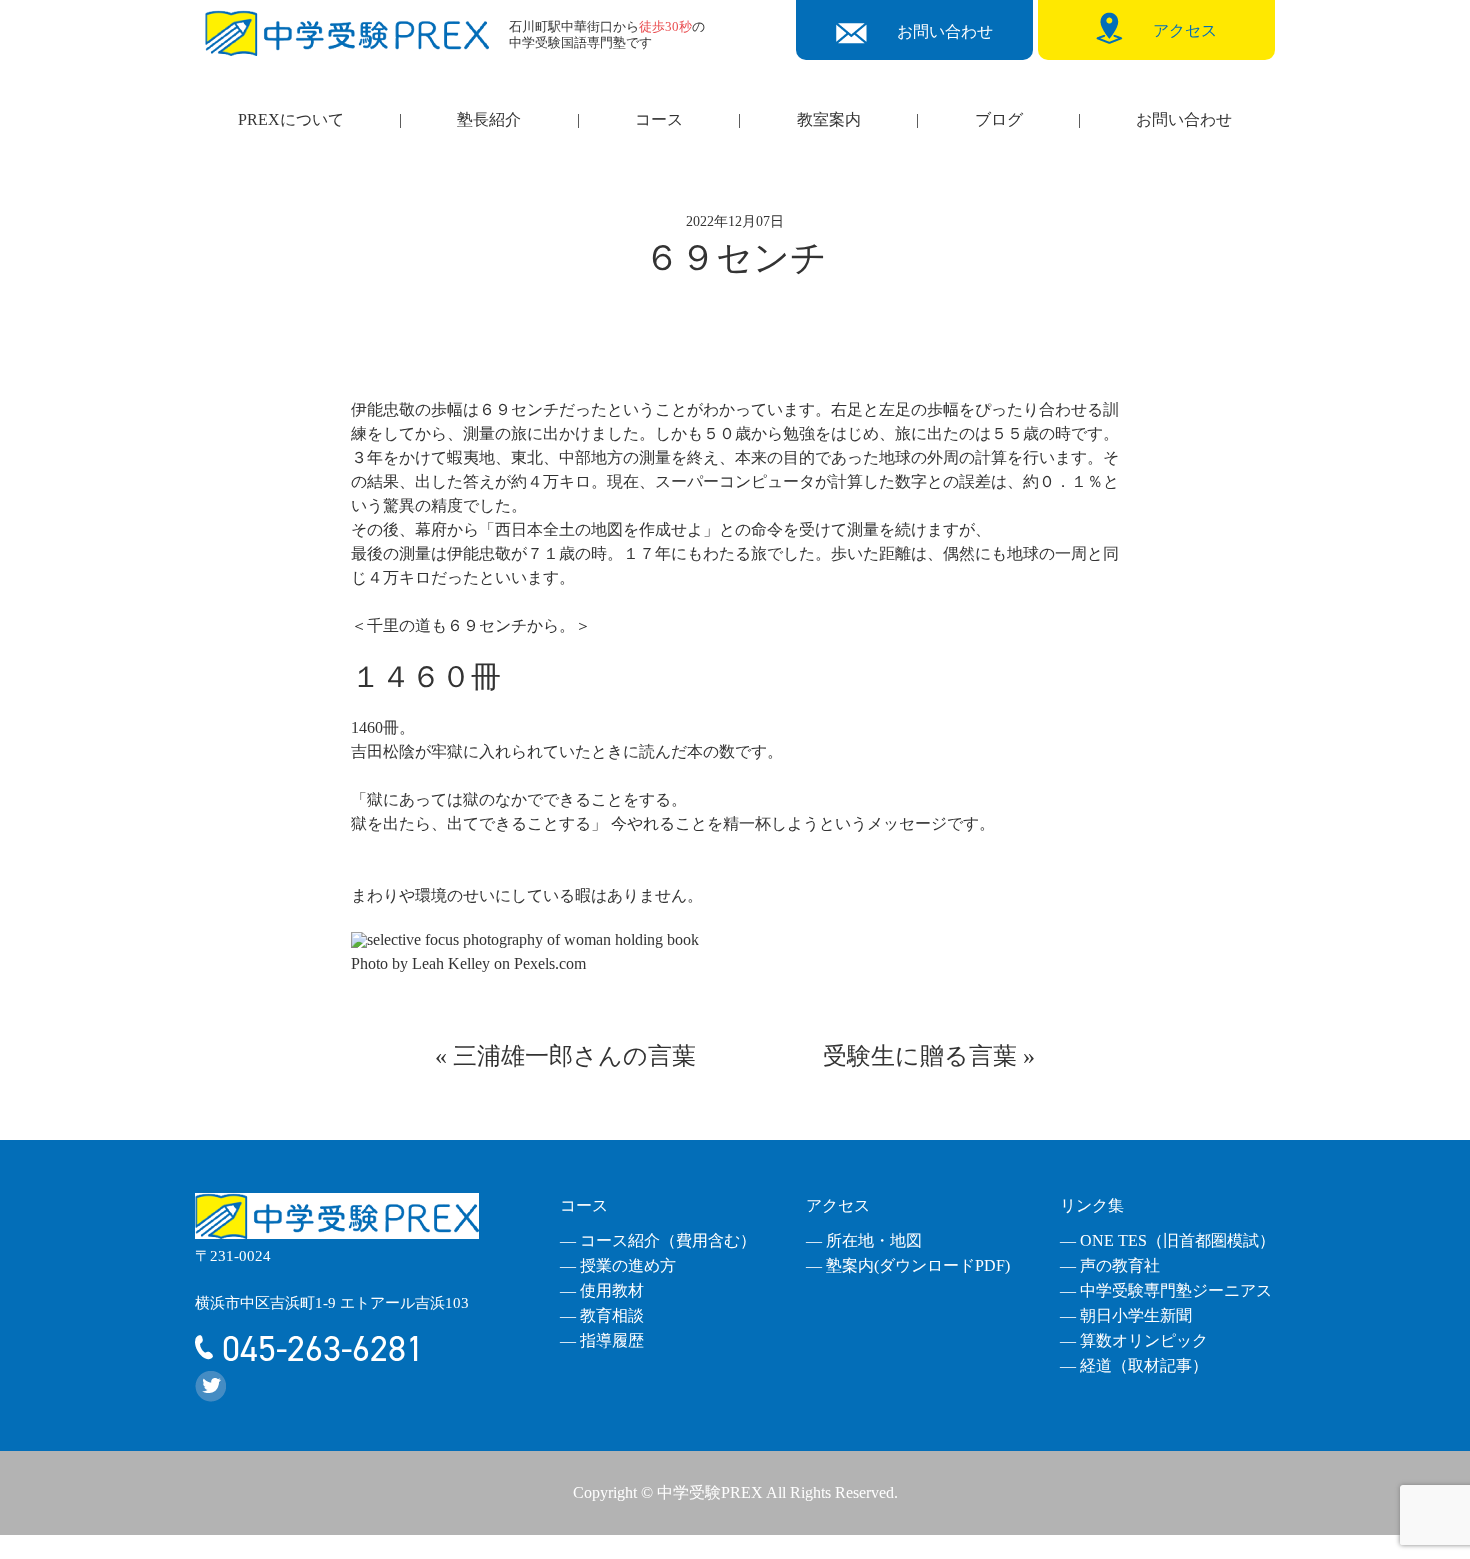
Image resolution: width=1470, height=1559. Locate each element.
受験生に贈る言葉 (920, 1056)
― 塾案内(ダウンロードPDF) (908, 1265)
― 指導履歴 (602, 1340)
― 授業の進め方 (618, 1265)
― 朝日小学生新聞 (1126, 1315)
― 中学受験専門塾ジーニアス (1166, 1290)
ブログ (999, 119)
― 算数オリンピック (1134, 1340)
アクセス (838, 1205)
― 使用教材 (602, 1290)
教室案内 (829, 119)
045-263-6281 (318, 1349)
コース (659, 119)
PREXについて (291, 119)
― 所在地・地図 (864, 1240)
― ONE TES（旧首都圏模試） (1167, 1240)
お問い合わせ (1184, 119)
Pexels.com (550, 963)
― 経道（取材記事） (1134, 1365)
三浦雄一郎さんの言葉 (574, 1056)
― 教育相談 (602, 1315)
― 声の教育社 (1110, 1265)
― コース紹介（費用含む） (658, 1240)
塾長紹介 (489, 119)
